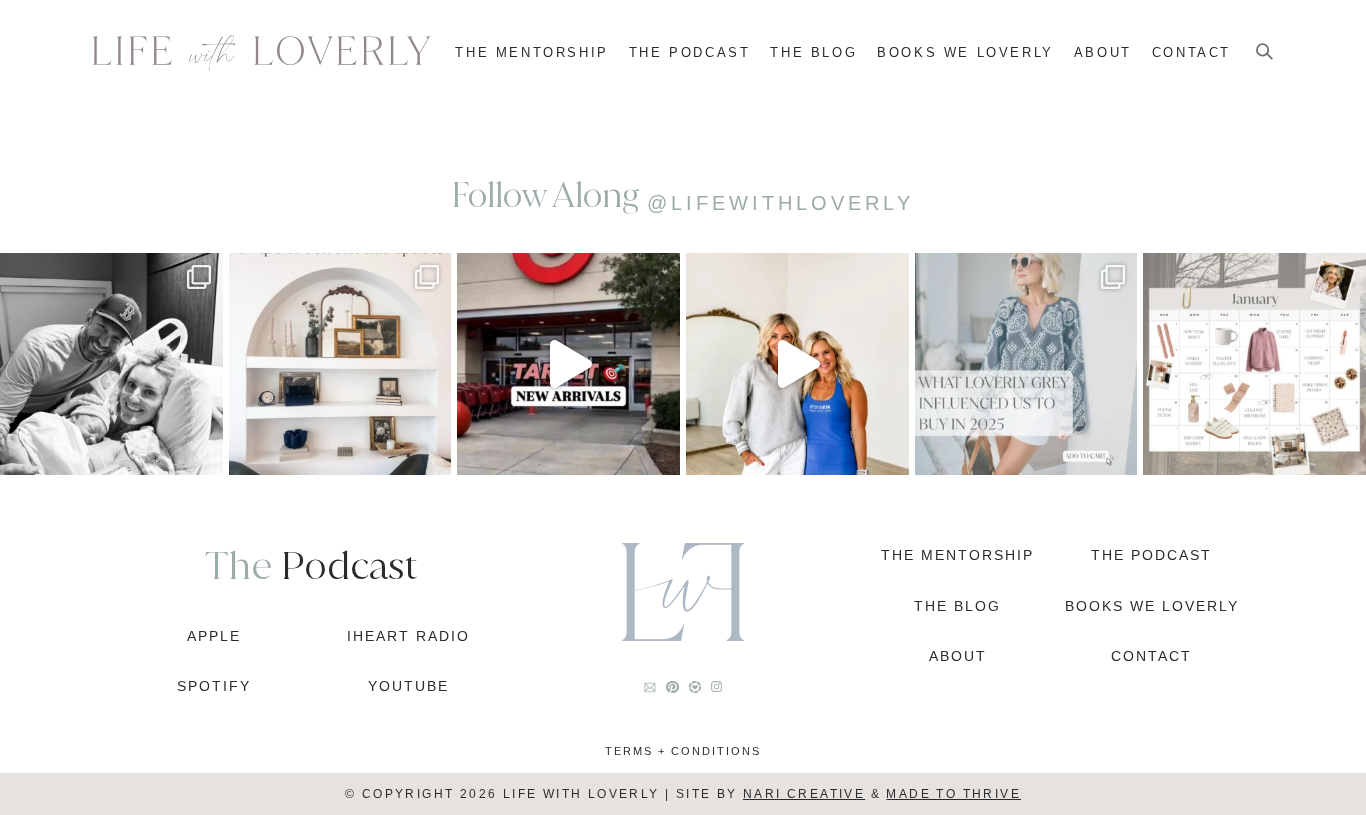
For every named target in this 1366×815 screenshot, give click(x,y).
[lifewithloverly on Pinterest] (672, 687)
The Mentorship (531, 52)
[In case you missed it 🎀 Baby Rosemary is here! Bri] (111, 364)
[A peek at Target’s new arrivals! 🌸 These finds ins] (568, 364)
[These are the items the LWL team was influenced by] (1026, 364)
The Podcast (690, 52)
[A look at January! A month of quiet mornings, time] (1254, 364)
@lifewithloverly (780, 203)
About (1103, 52)
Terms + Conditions (683, 751)
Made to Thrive (953, 794)
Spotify (214, 686)
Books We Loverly (965, 52)
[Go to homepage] (262, 52)
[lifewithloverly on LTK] (695, 687)
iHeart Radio (408, 636)
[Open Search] (1264, 52)
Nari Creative (804, 794)
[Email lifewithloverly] (650, 687)
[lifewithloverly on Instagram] (717, 687)
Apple (214, 636)
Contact (1191, 52)
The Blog (813, 52)
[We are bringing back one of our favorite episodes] (797, 364)
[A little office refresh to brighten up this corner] (340, 364)
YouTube (408, 686)
